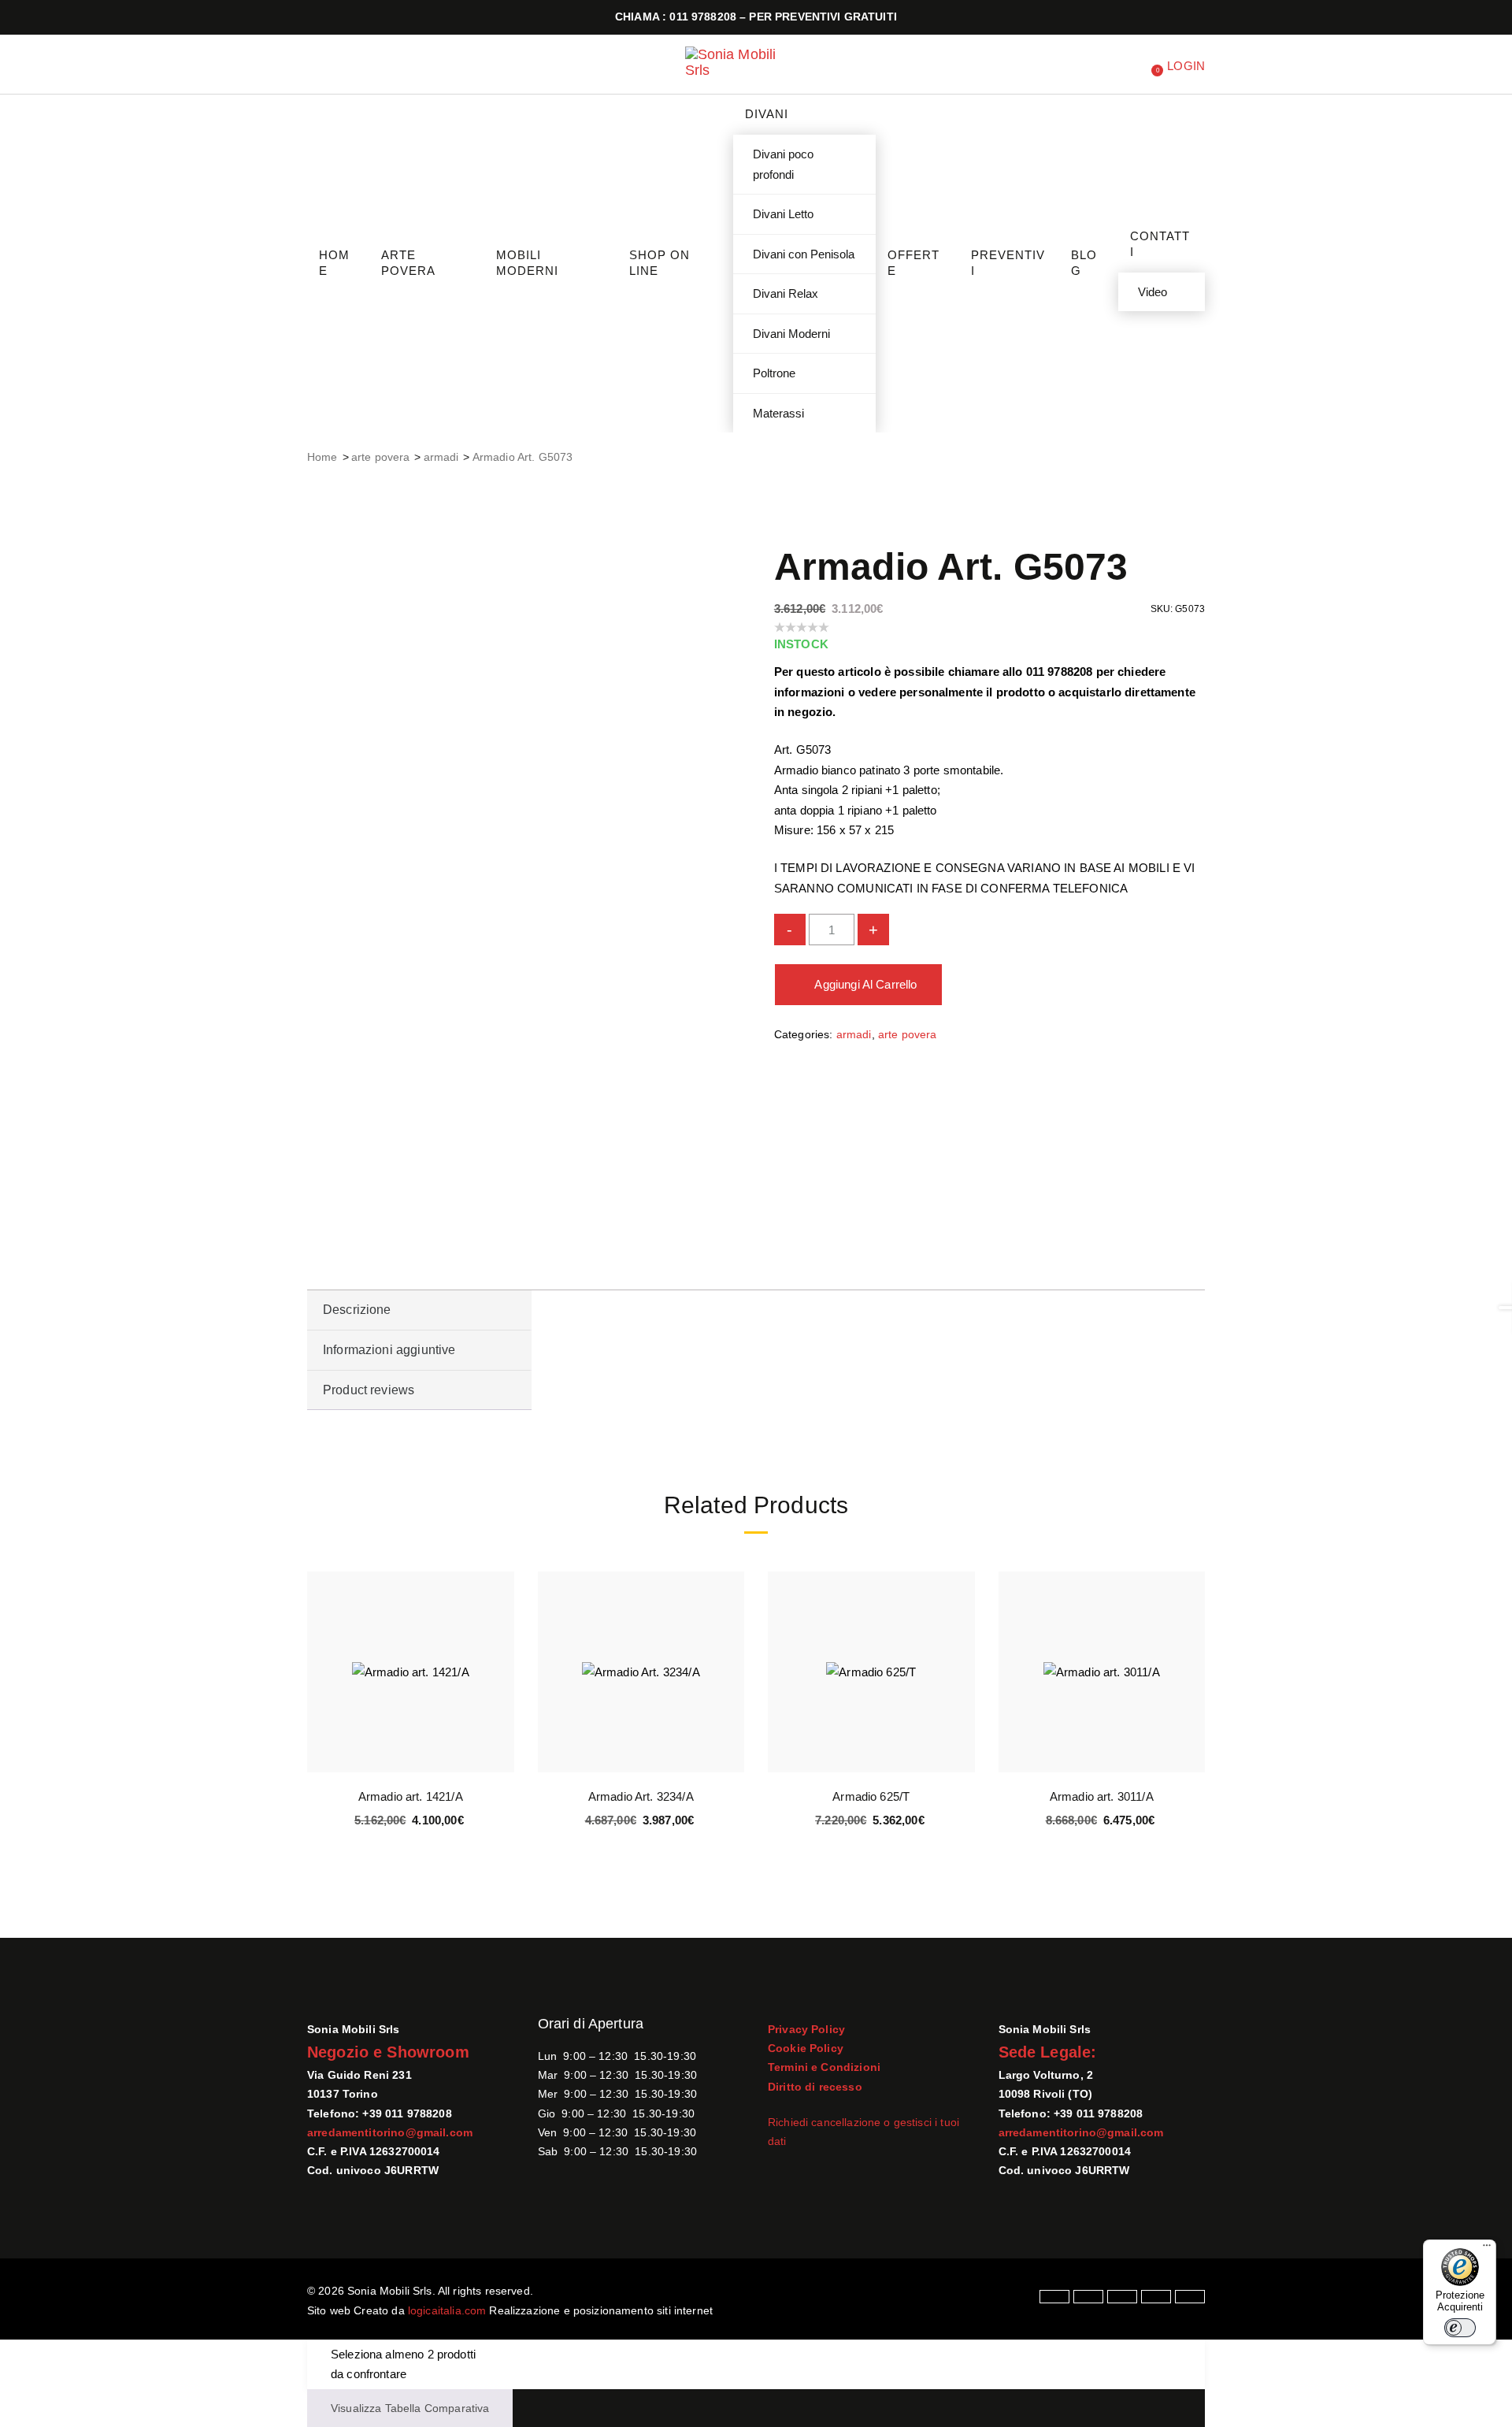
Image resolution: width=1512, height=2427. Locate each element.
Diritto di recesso (815, 2087)
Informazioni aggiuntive (389, 1350)
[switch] (1460, 2328)
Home (322, 457)
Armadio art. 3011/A (1102, 1796)
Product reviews (369, 1390)
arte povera (381, 457)
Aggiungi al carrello (865, 984)
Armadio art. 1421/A (411, 1796)
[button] (500, 1666)
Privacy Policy (806, 2029)
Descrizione (357, 1310)
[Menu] (1487, 2249)
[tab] (419, 1310)
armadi (441, 457)
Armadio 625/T (871, 1796)
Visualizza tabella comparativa (410, 2408)
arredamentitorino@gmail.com (390, 2132)
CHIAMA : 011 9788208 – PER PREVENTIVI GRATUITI (756, 17)
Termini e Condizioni (824, 2067)
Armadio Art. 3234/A (641, 1796)
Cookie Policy (806, 2048)
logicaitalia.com (447, 2310)
